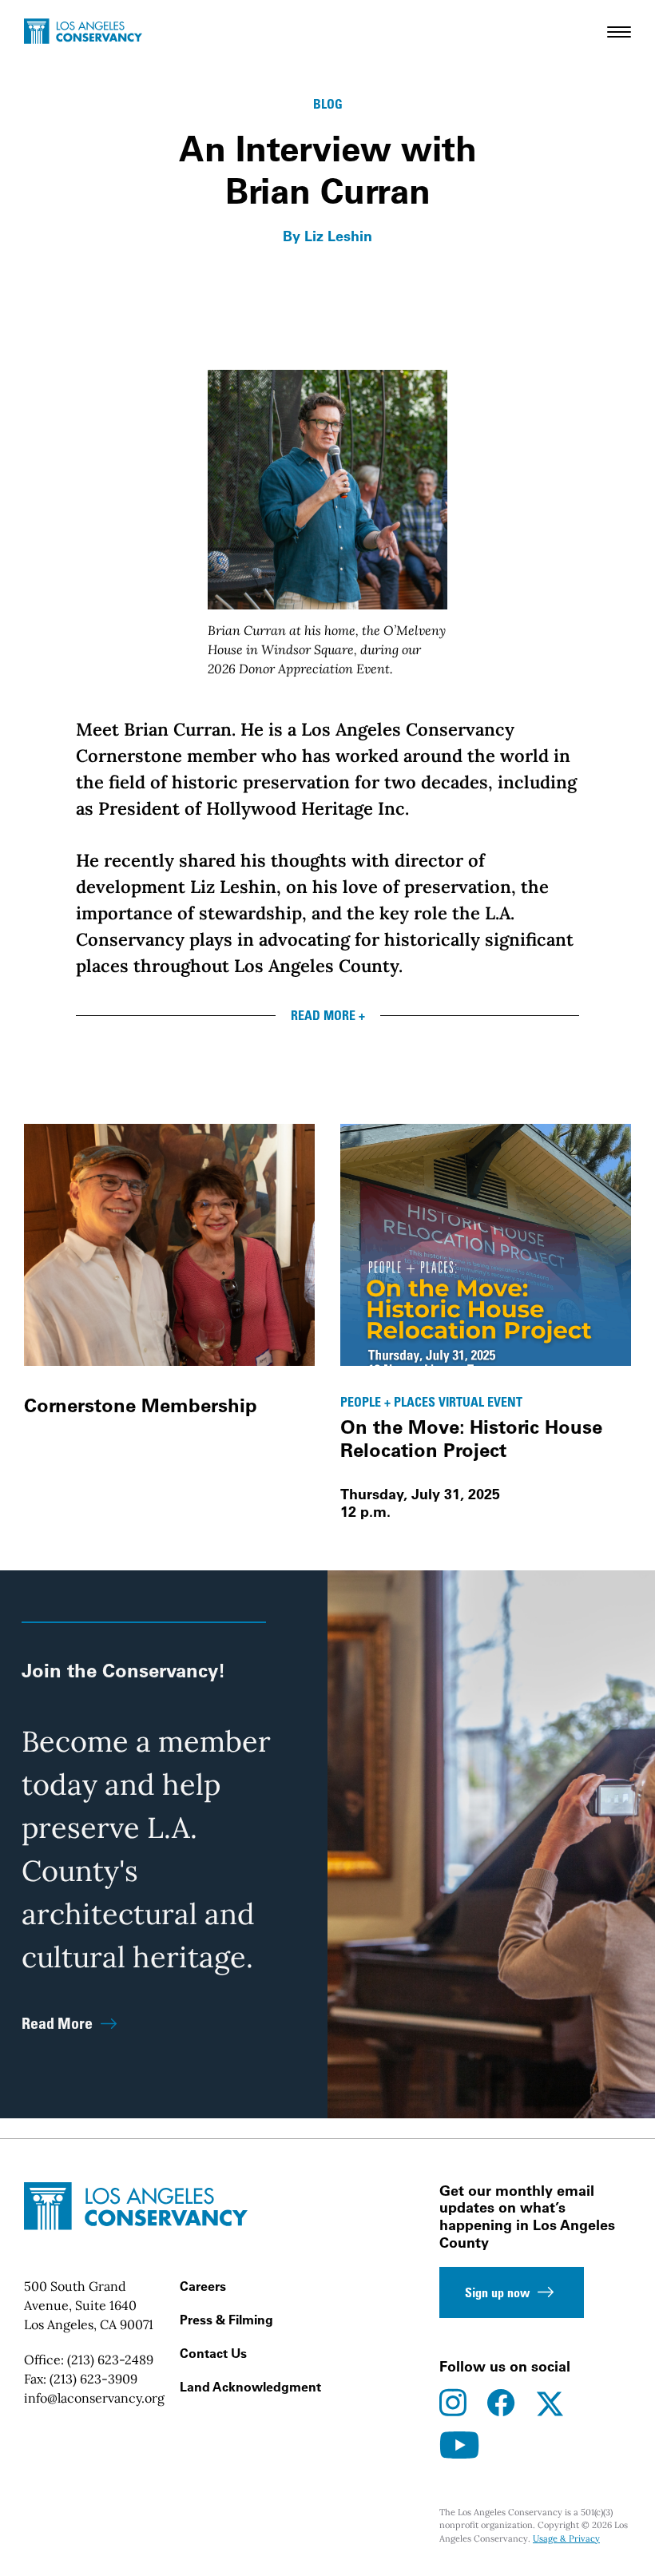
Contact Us (213, 2353)
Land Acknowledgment (250, 2387)
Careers (203, 2286)
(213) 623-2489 (110, 2360)
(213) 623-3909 (93, 2379)
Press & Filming (226, 2320)
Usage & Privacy (566, 2538)
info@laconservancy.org (94, 2398)
